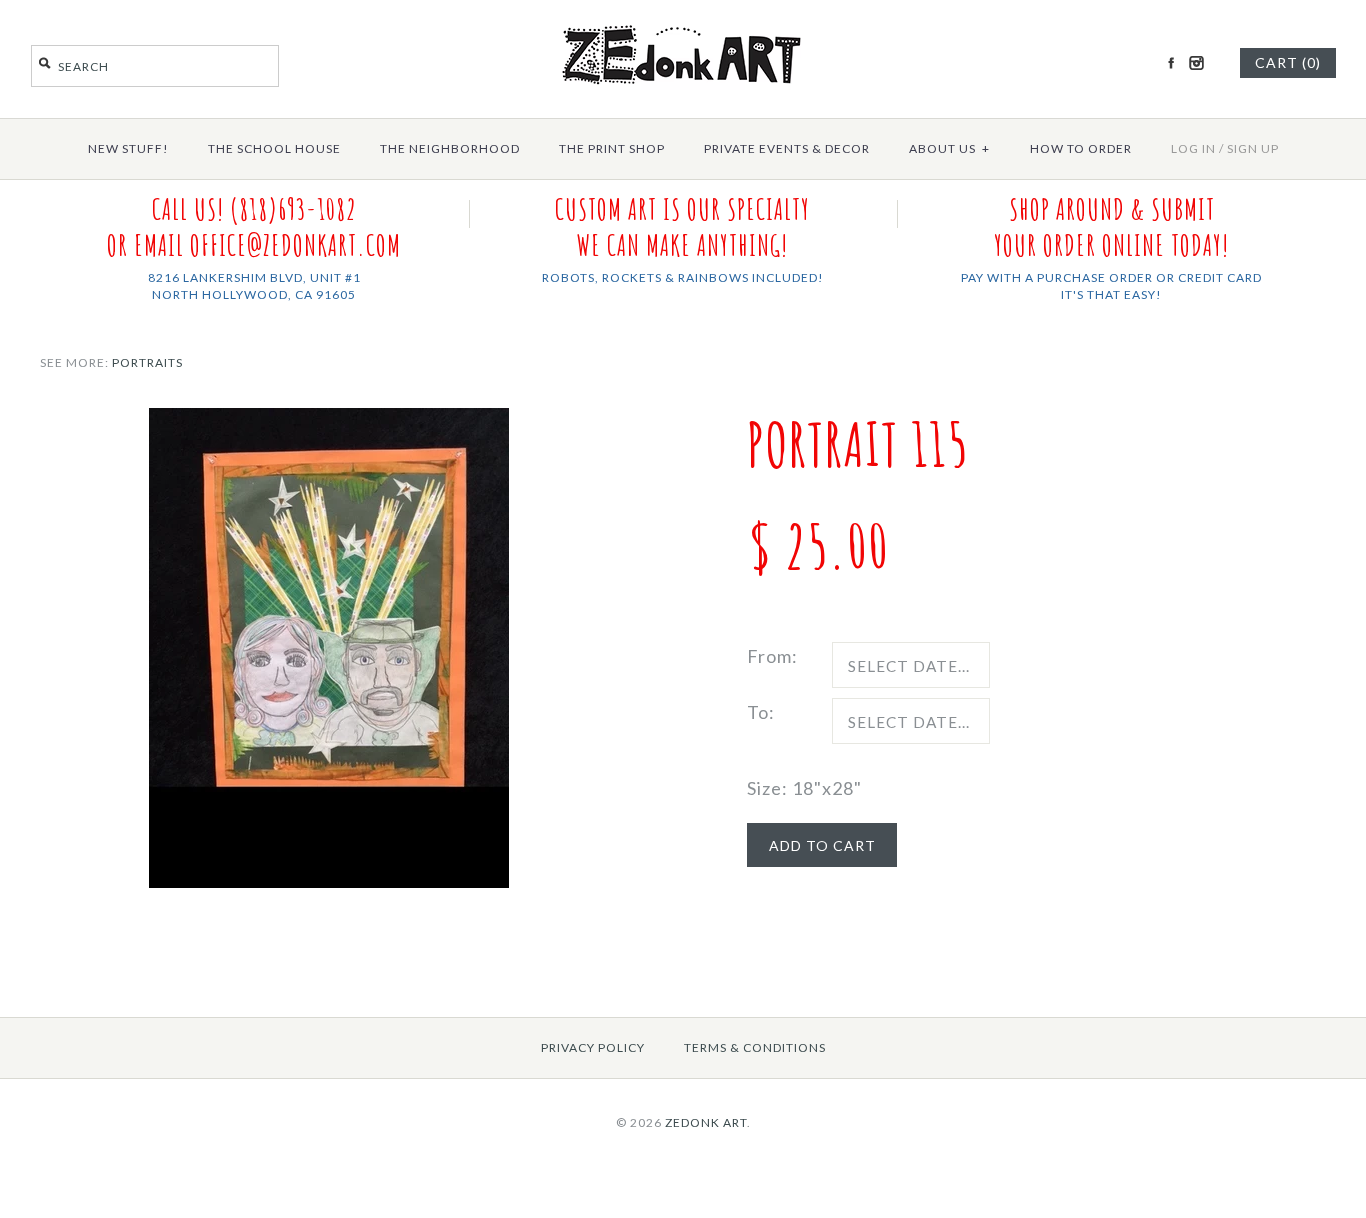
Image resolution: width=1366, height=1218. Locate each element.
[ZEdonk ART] (683, 24)
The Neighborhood (450, 148)
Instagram (1196, 63)
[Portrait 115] (329, 422)
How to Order (1081, 148)
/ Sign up (1249, 148)
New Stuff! (128, 148)
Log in (1193, 148)
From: (772, 656)
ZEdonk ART (706, 1122)
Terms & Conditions (755, 1047)
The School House (274, 148)
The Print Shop (612, 148)
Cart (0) (1288, 62)
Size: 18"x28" (804, 788)
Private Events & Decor (787, 148)
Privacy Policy (593, 1047)
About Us (949, 148)
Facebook (1171, 63)
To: (761, 712)
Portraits (147, 362)
